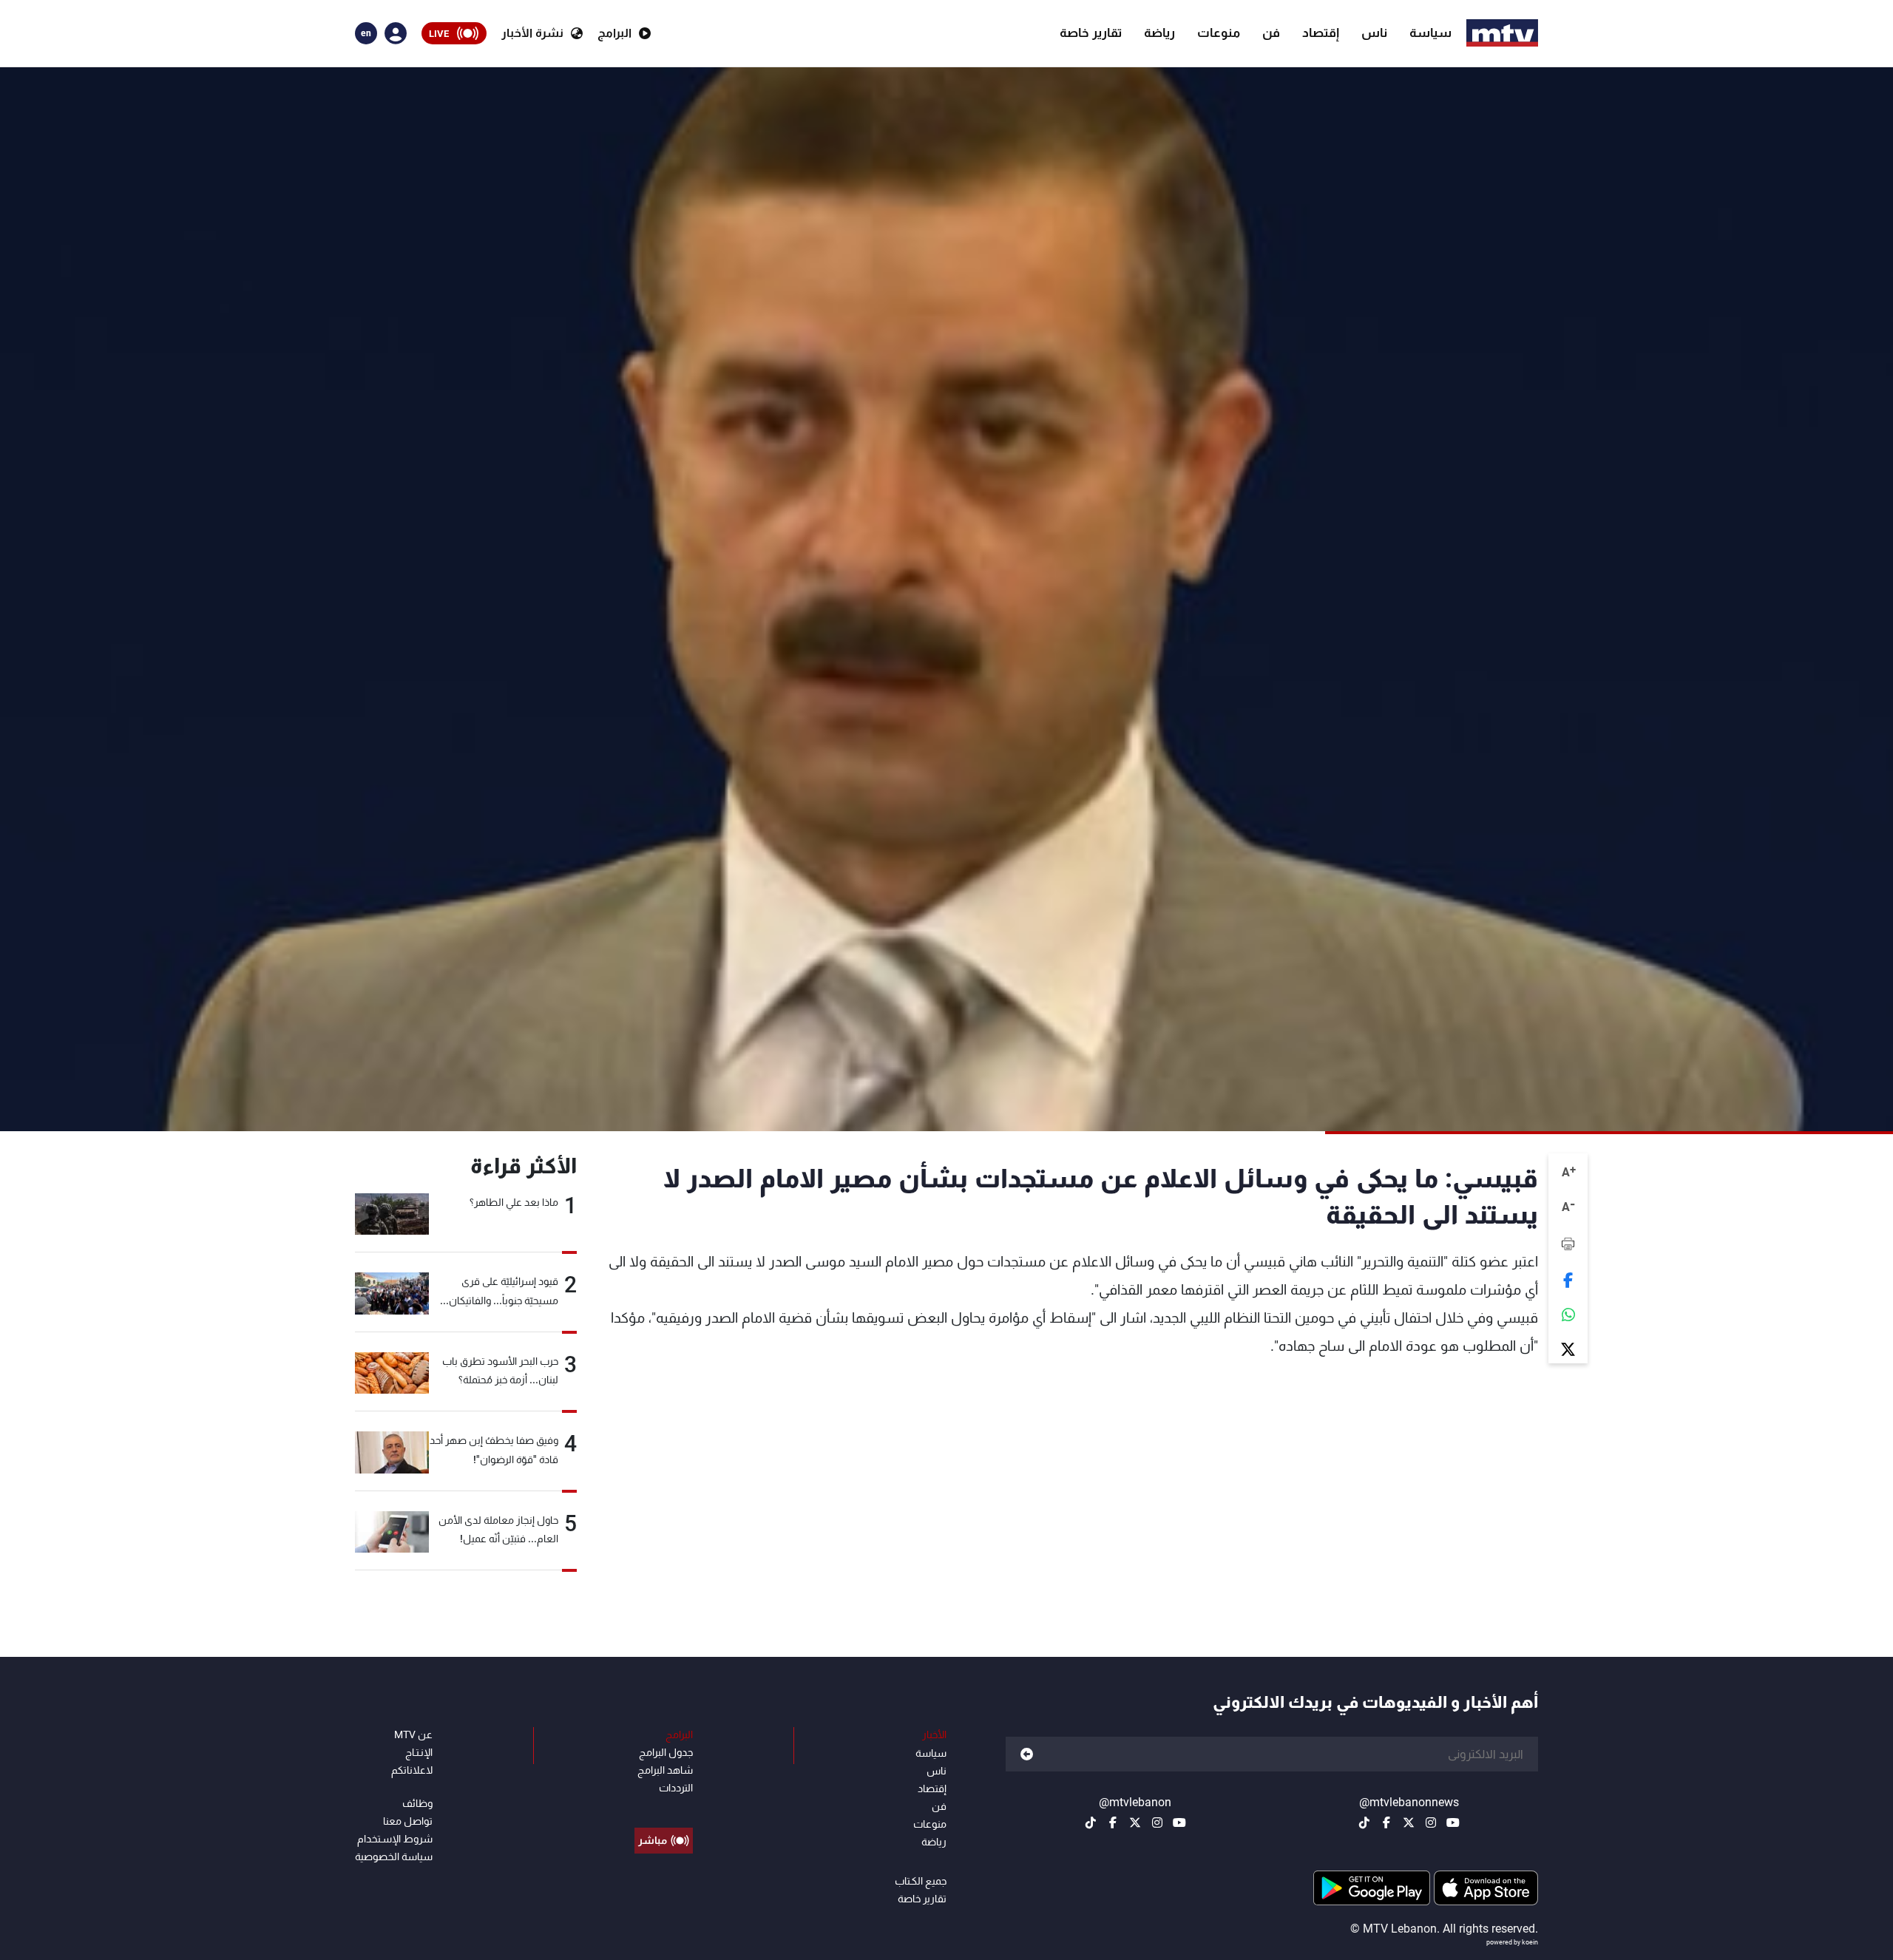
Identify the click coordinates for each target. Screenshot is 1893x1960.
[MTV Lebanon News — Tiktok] (1364, 1822)
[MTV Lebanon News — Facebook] (1386, 1822)
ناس (1374, 33)
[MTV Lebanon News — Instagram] (1431, 1822)
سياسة (1430, 33)
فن (1271, 33)
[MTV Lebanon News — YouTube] (1453, 1822)
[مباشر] (664, 1807)
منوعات (1219, 33)
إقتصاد (1321, 33)
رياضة (1159, 33)
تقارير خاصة (1091, 33)
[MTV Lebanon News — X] (1409, 1822)
